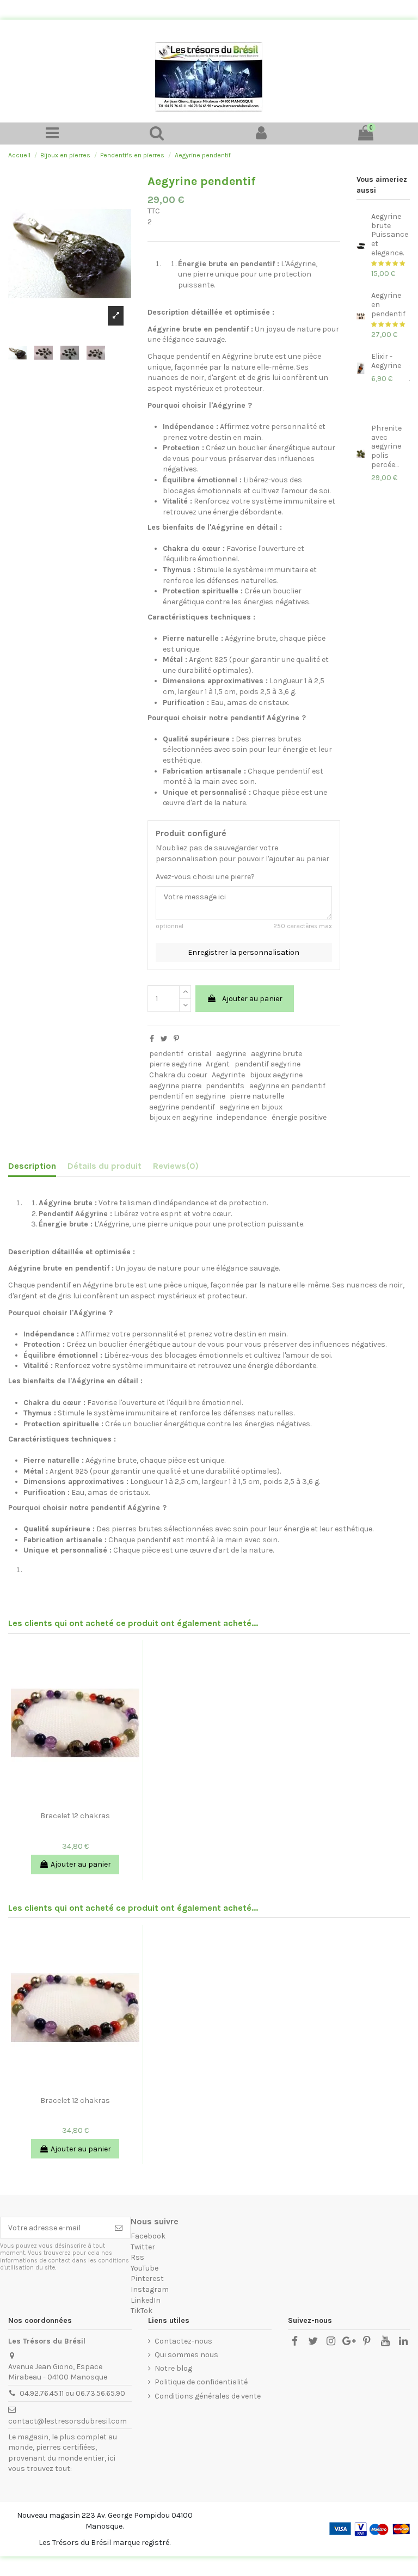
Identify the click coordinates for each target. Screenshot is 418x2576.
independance (242, 1117)
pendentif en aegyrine (187, 1096)
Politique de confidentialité (201, 2382)
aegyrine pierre (175, 1086)
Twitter (143, 2247)
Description (32, 1166)
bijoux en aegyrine (181, 1117)
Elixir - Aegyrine (386, 361)
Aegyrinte (228, 1075)
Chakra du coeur (178, 1075)
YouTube (145, 2268)
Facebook (148, 2236)
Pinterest (147, 2278)
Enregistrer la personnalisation (244, 952)
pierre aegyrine (175, 1064)
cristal (199, 1054)
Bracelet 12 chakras (75, 1816)
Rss (137, 2257)
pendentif (166, 1054)
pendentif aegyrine (268, 1064)
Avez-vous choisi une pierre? (205, 877)
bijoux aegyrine (276, 1075)
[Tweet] (164, 1039)
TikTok (142, 2311)
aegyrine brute (276, 1054)
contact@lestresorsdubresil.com (67, 2421)
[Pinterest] (176, 1039)
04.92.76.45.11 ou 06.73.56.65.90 (72, 2393)
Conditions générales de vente (208, 2396)
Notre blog (173, 2368)
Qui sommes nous (186, 2355)
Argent (218, 1064)
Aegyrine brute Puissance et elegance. (390, 235)
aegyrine (231, 1054)
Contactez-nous (183, 2341)
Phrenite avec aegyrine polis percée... (386, 446)
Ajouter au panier (252, 999)
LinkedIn (146, 2300)
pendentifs (225, 1086)
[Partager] (152, 1039)
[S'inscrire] (119, 2228)
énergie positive (299, 1117)
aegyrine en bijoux (251, 1107)
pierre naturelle (257, 1096)
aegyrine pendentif (182, 1107)
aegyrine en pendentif (287, 1086)
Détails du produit (104, 1166)
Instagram (150, 2289)
